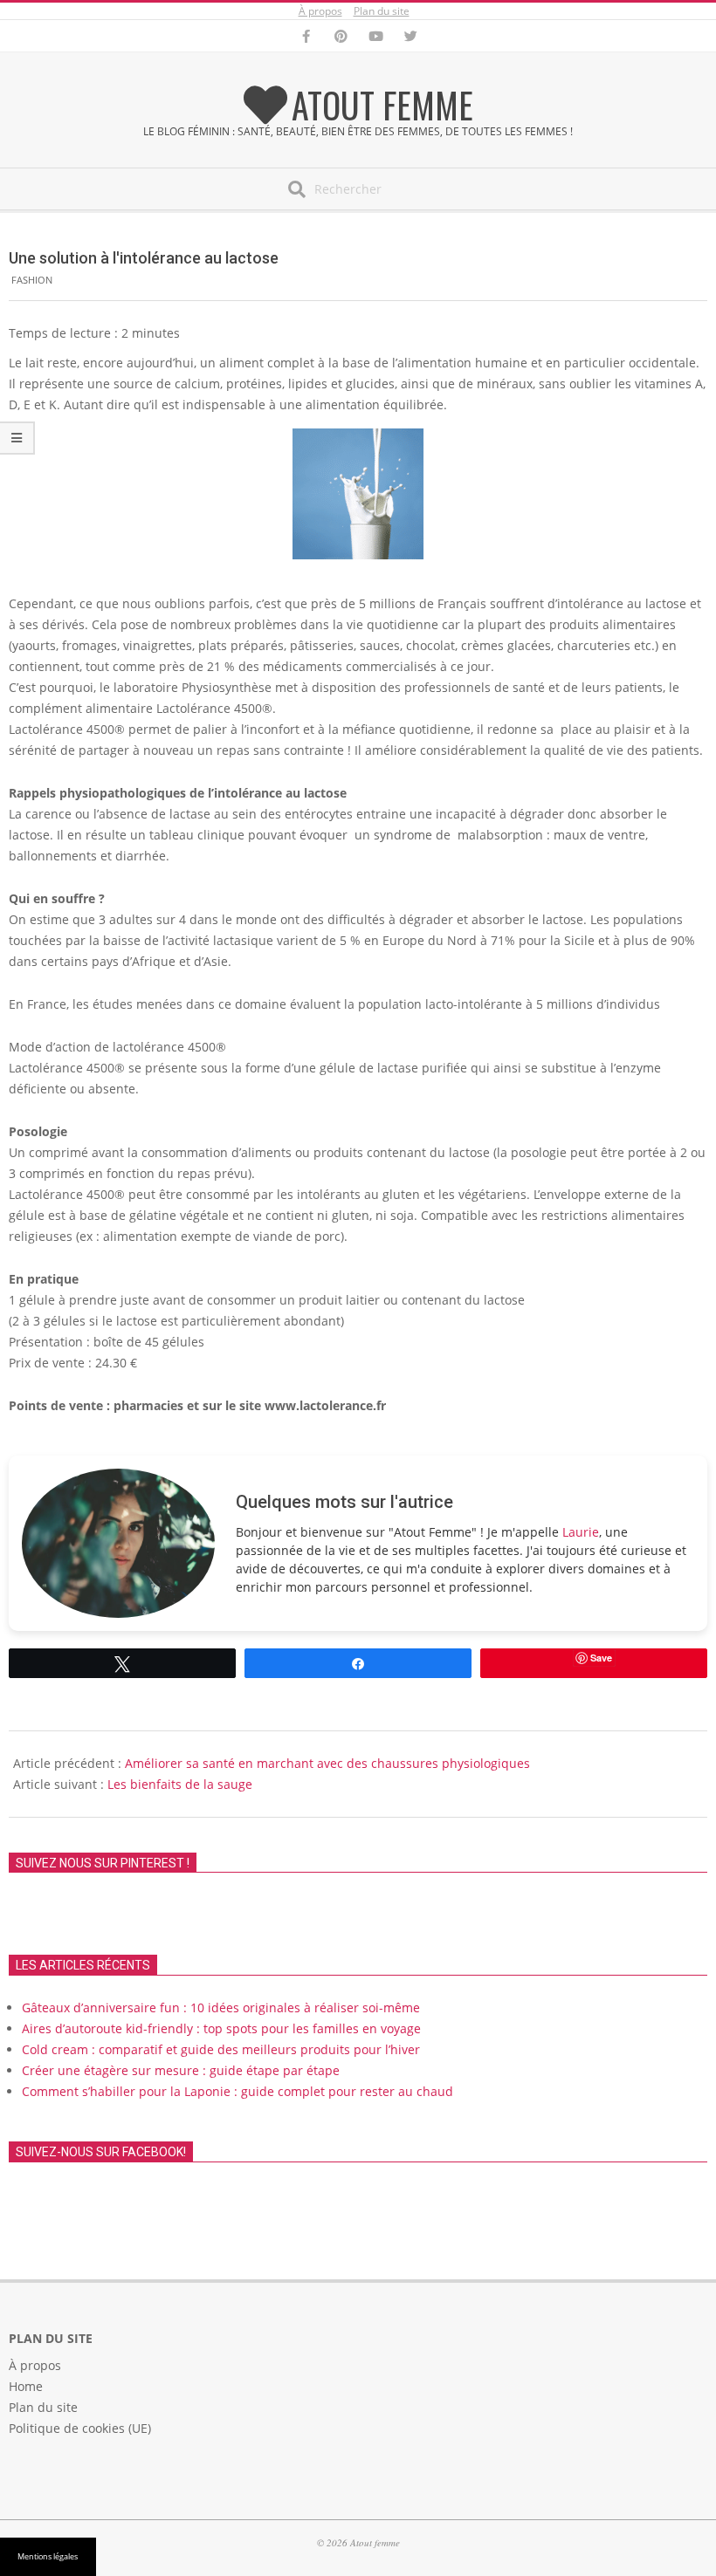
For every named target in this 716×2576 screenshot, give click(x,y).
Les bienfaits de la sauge (180, 1784)
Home (26, 2386)
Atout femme (382, 105)
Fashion (32, 280)
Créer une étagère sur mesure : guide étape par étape (181, 2070)
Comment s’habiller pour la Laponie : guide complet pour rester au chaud (238, 2091)
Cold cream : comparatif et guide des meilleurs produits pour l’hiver (221, 2049)
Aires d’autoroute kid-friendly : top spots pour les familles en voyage (221, 2028)
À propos (320, 11)
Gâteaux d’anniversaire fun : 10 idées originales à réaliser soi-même (221, 2007)
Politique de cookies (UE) (80, 2428)
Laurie (581, 1532)
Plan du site (382, 11)
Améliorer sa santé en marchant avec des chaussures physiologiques (327, 1763)
